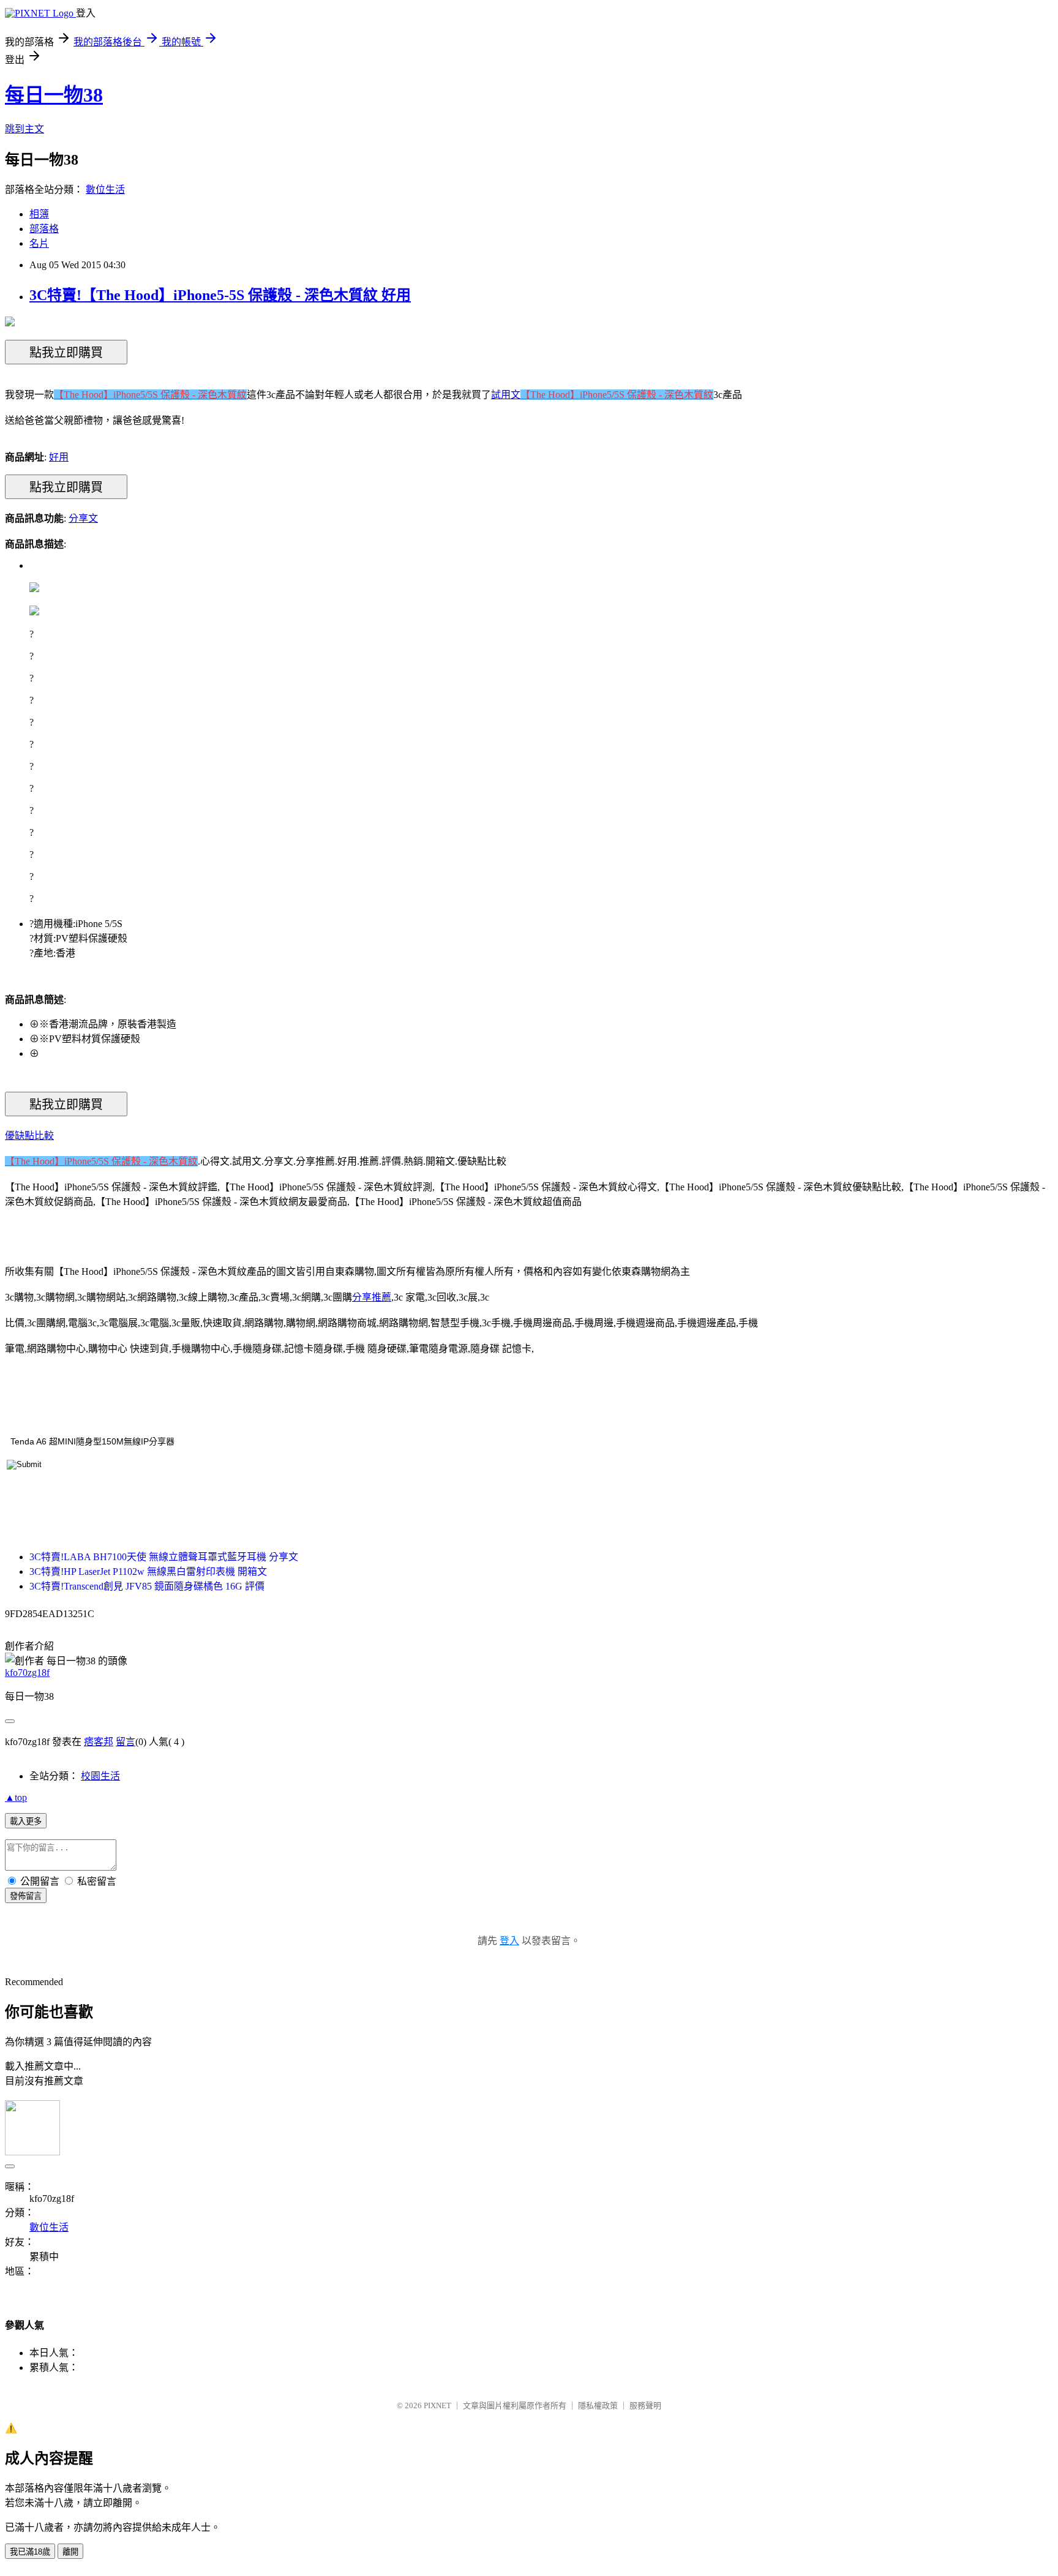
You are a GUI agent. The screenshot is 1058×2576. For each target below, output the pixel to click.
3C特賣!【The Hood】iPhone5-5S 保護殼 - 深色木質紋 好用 (220, 295)
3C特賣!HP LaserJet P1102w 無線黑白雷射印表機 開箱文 (148, 1572)
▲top (16, 1797)
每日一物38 (54, 95)
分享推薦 (372, 1297)
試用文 (506, 395)
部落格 (44, 229)
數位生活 (105, 190)
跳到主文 (24, 129)
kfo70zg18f (27, 1673)
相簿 (39, 214)
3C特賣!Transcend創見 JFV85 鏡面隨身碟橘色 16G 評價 (147, 1586)
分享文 (83, 518)
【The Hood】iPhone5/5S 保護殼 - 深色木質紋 (150, 395)
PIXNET (437, 2405)
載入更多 (26, 1821)
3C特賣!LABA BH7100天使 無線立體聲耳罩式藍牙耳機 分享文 (164, 1557)
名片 (39, 243)
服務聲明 (645, 2405)
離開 (70, 2552)
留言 (126, 1742)
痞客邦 (99, 1742)
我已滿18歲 (30, 2552)
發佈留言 (26, 1896)
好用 (59, 457)
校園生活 (100, 1776)
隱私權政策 (598, 2405)
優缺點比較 (29, 1136)
